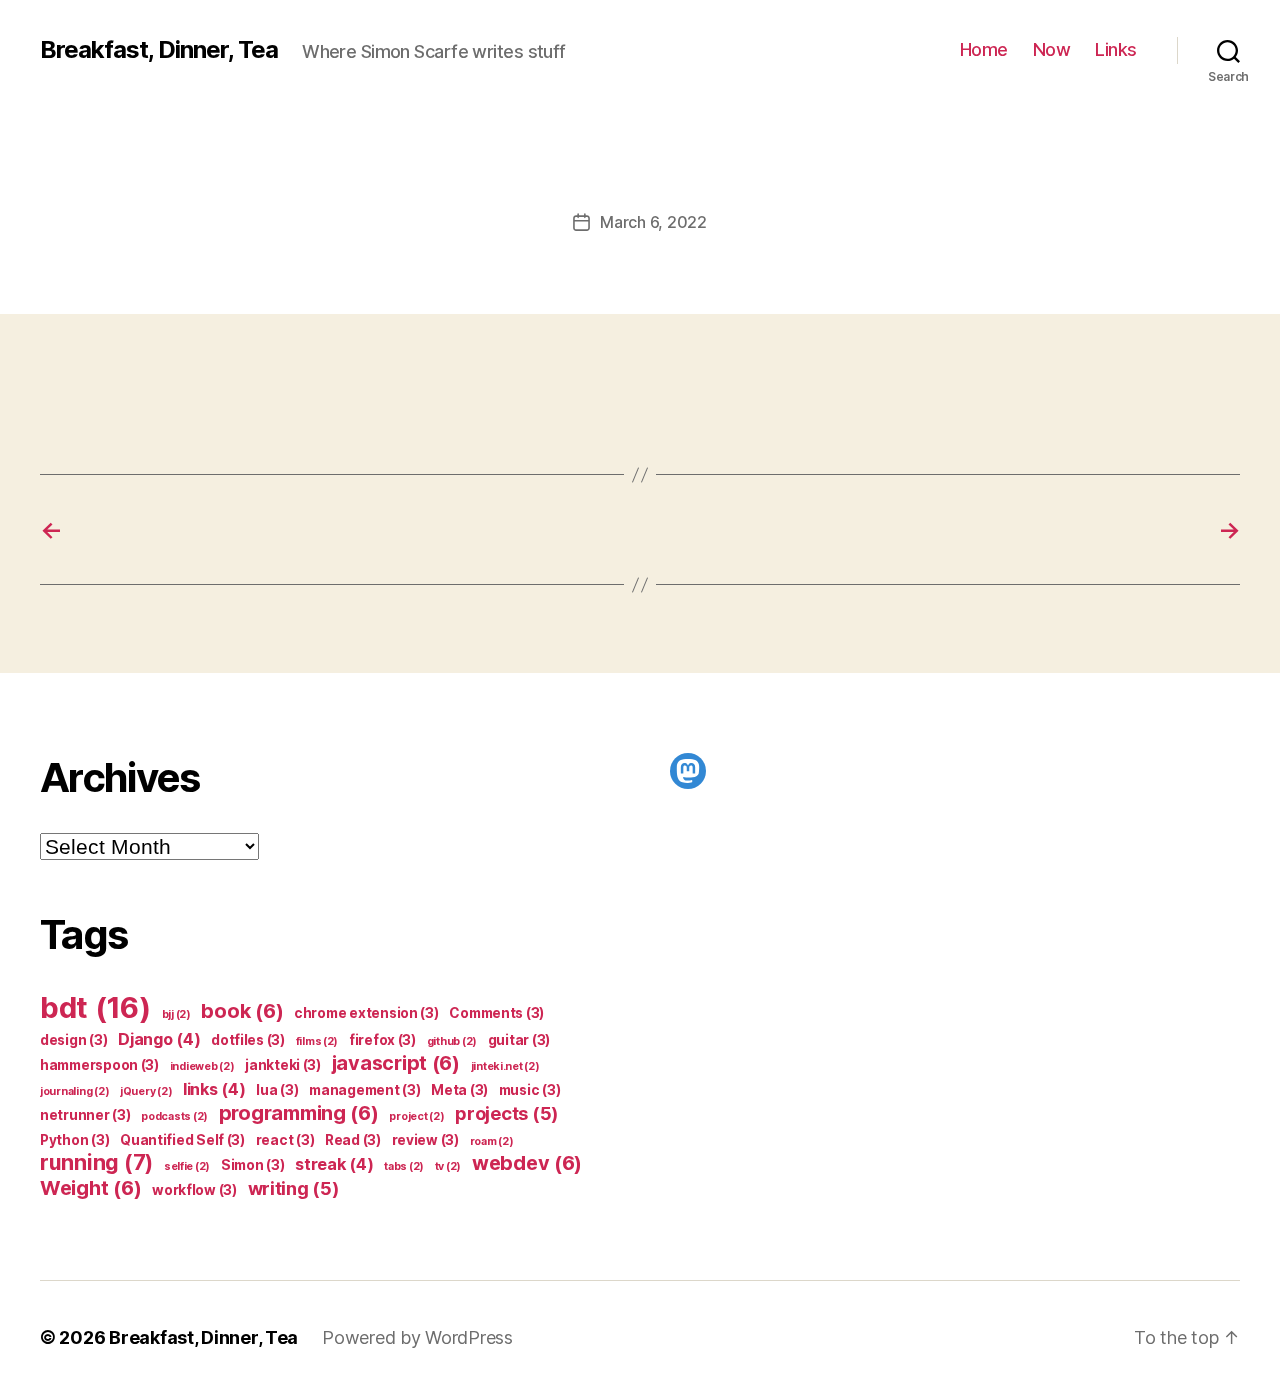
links (214, 1089)
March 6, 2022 (653, 222)
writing (293, 1188)
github (452, 1041)
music (530, 1090)
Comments (496, 1013)
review (425, 1140)
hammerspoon (99, 1065)
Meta (459, 1090)
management (364, 1090)
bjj (176, 1014)
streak (334, 1164)
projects (506, 1113)
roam (492, 1141)
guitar (519, 1040)
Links (1116, 49)
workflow (194, 1190)
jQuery (146, 1091)
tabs (404, 1166)
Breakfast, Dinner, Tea (159, 50)
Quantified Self (182, 1140)
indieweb (202, 1066)
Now (1052, 49)
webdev (527, 1163)
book (242, 1011)
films (317, 1041)
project (416, 1116)
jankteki (283, 1065)
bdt (95, 1007)
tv (448, 1166)
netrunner (85, 1115)
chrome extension (366, 1013)
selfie (187, 1166)
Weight (90, 1188)
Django (159, 1039)
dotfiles (248, 1040)
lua (277, 1090)
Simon (253, 1165)
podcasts (174, 1116)
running (96, 1162)
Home (984, 49)
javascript (396, 1063)
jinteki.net (505, 1066)
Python (74, 1140)
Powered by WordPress (417, 1337)
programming (299, 1113)
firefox (382, 1040)
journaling (74, 1091)
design (73, 1040)
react (285, 1140)
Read (353, 1140)
